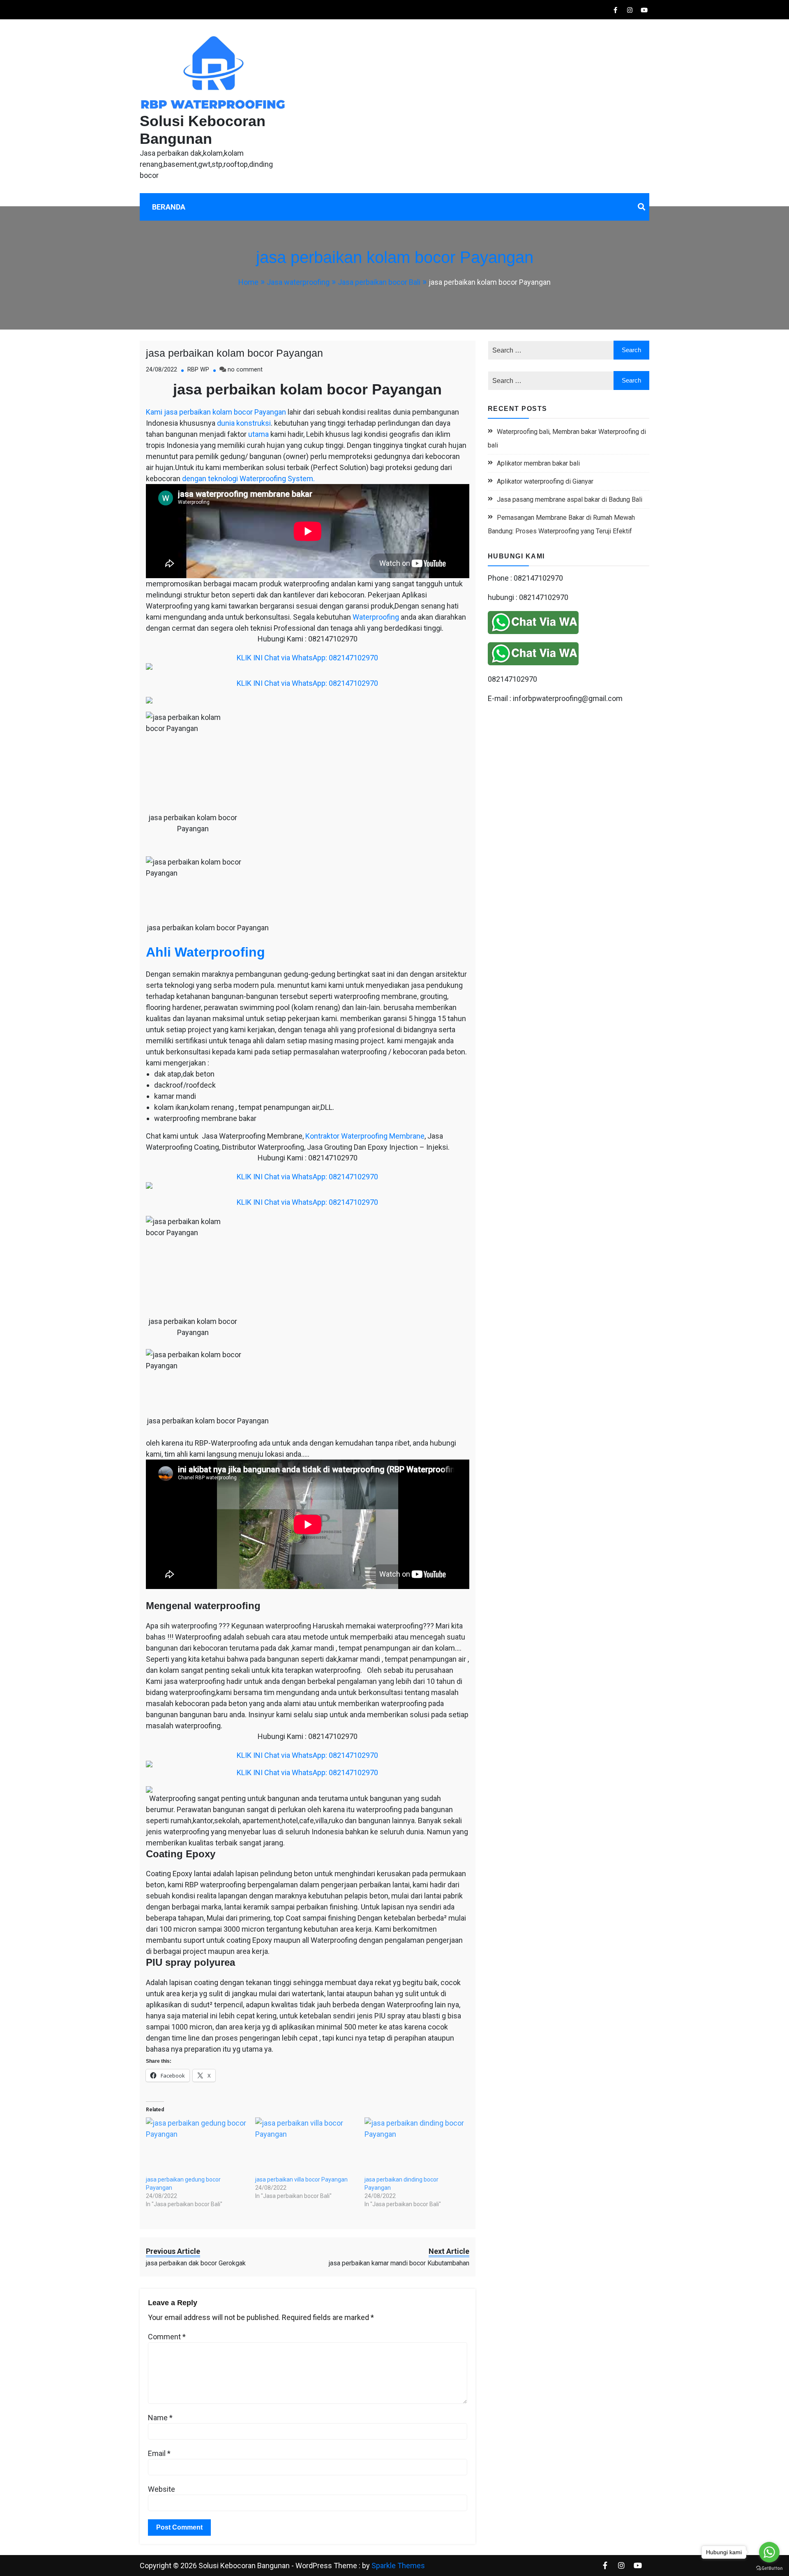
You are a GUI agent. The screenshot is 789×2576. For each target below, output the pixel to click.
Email (159, 2453)
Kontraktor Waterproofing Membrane (365, 1136)
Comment (167, 2337)
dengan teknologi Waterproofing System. (248, 479)
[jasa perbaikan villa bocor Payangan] (306, 2146)
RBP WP (198, 370)
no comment (245, 370)
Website (161, 2489)
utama (258, 434)
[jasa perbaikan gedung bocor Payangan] (196, 2146)
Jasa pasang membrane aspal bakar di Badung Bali (570, 499)
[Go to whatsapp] (769, 2552)
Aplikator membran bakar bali (538, 463)
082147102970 (512, 679)
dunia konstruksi (244, 423)
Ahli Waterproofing (205, 952)
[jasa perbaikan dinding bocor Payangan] (415, 2146)
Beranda (169, 207)
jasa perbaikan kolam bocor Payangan (234, 353)
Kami (154, 412)
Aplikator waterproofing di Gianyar (545, 481)
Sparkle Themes (398, 2566)
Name (160, 2418)
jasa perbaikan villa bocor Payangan (301, 2179)
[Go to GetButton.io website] (769, 2568)
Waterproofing (376, 617)
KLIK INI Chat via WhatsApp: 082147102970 (307, 658)
